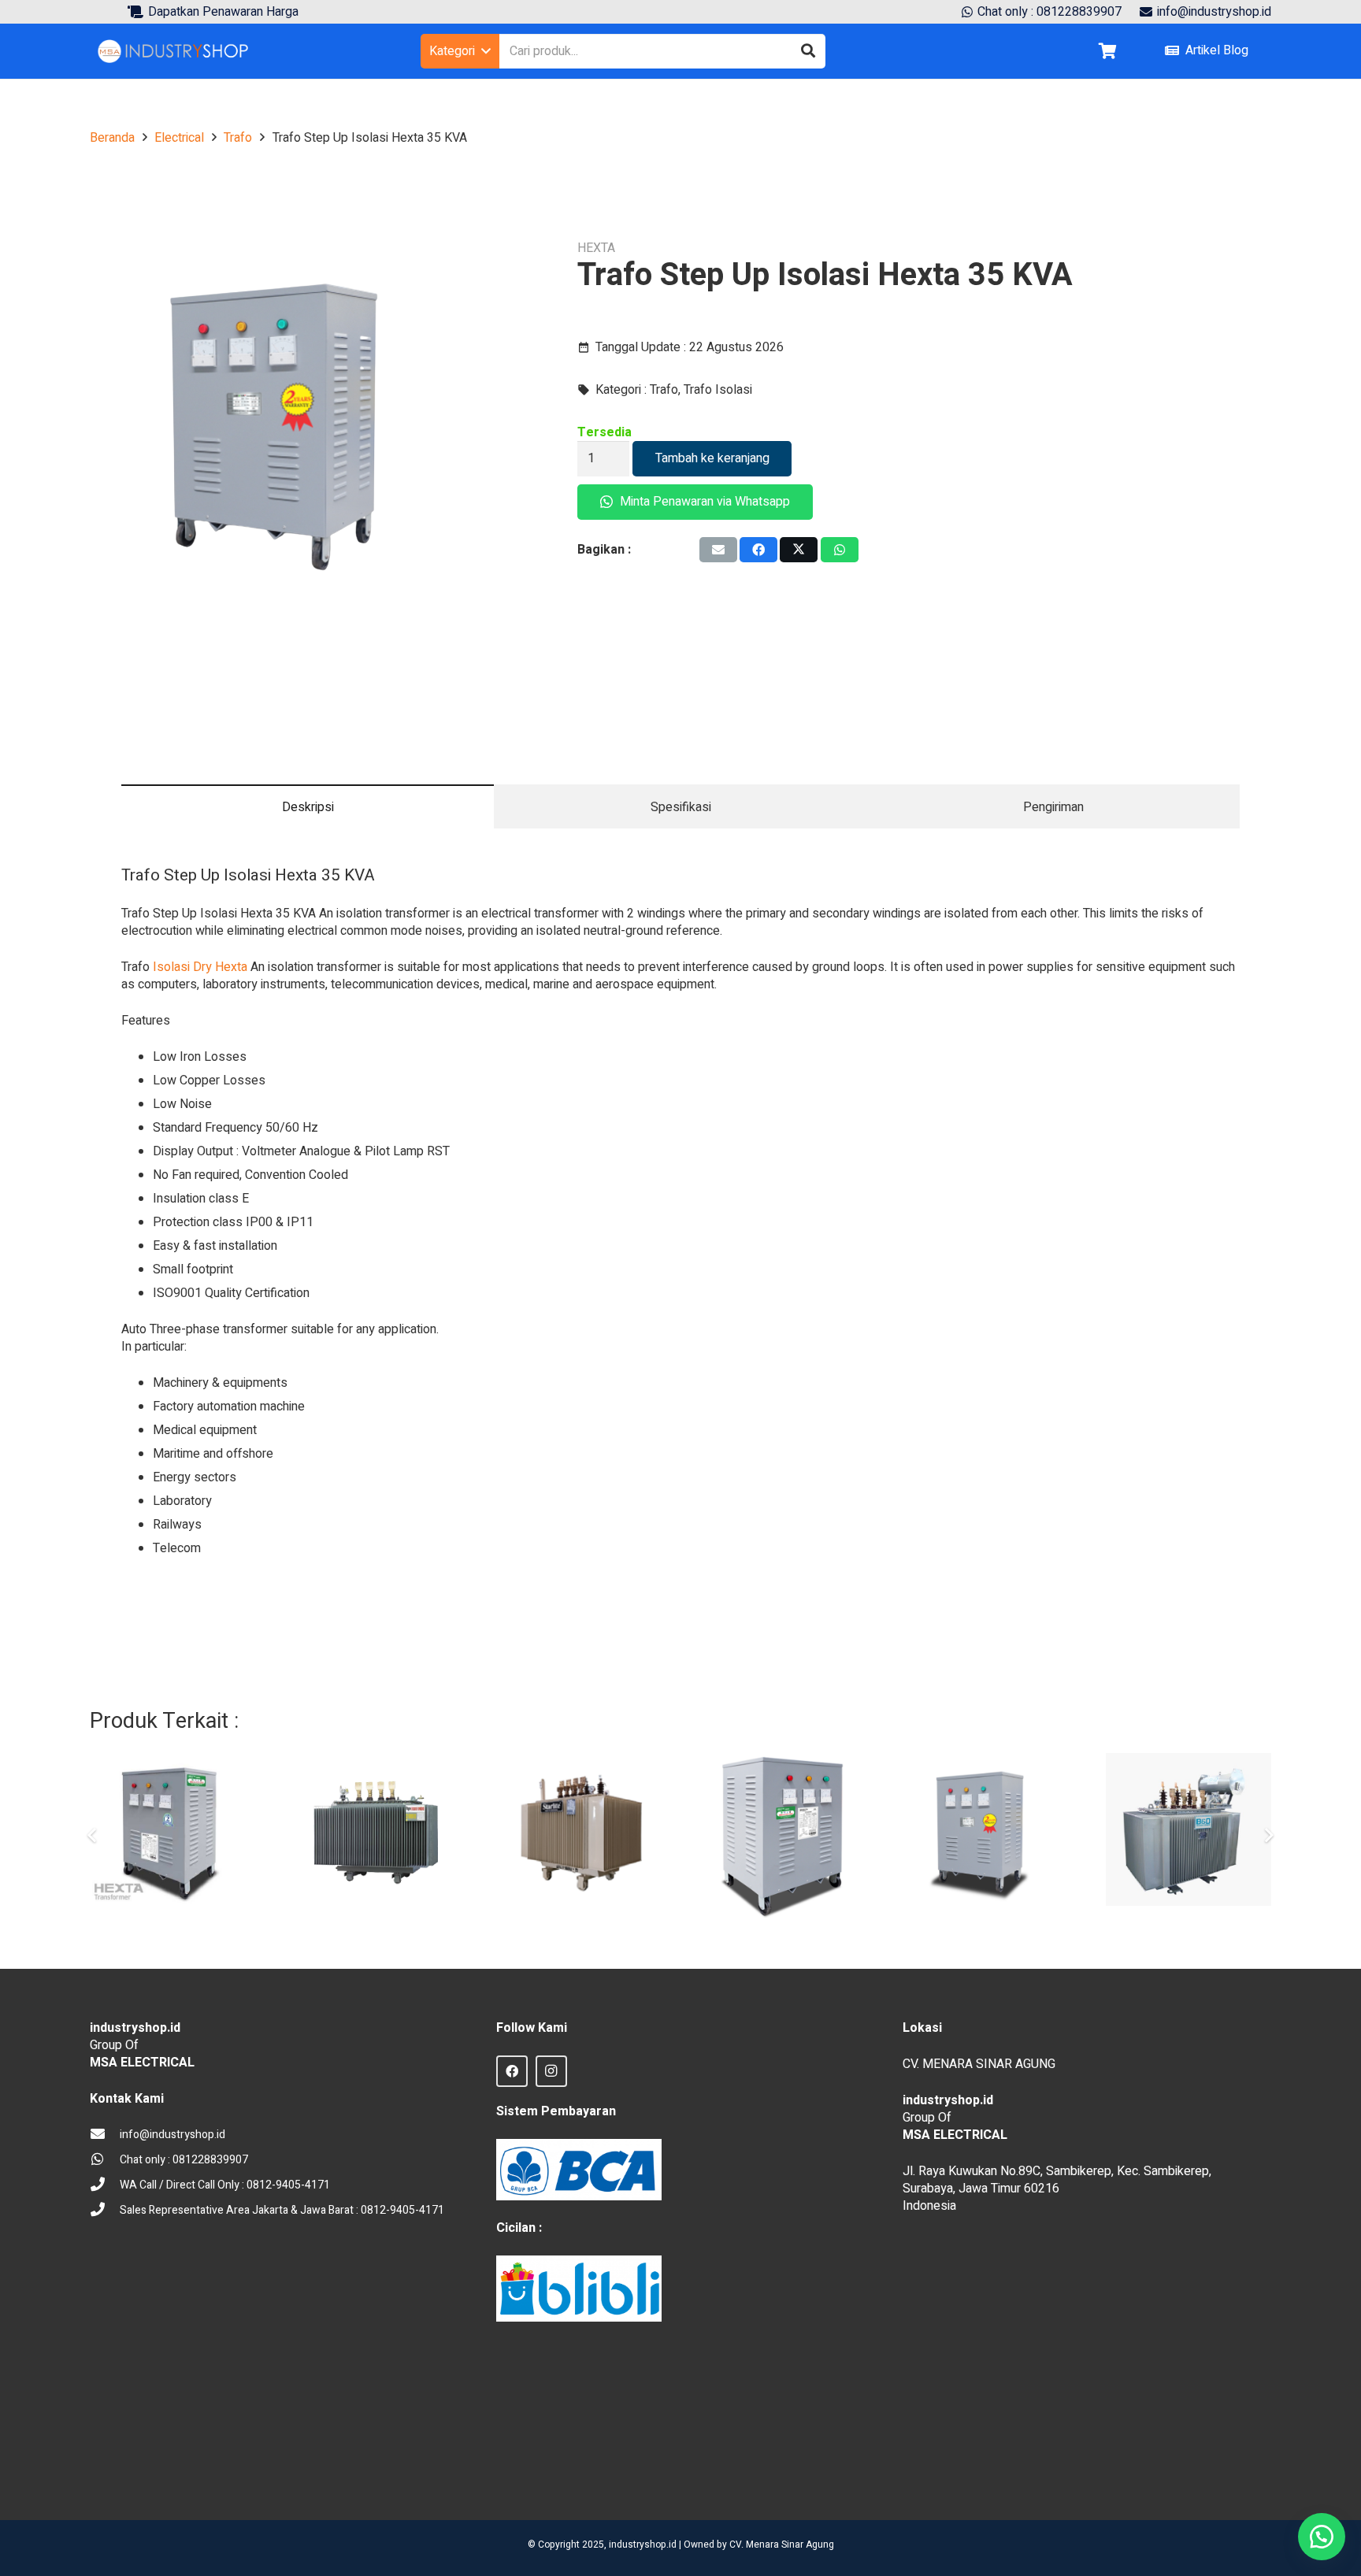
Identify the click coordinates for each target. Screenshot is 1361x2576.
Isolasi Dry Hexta (200, 967)
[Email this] (718, 550)
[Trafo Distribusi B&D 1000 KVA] (1189, 1836)
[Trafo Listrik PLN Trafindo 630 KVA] (376, 1836)
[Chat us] (1322, 2537)
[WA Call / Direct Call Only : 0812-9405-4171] (105, 2185)
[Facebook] (512, 2071)
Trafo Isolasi (718, 390)
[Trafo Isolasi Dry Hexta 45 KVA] (985, 1836)
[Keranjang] (1107, 51)
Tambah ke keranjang (712, 458)
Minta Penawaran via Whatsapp (703, 502)
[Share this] (758, 550)
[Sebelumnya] (93, 1836)
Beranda (112, 138)
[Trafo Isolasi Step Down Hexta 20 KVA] (172, 1836)
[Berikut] (1268, 1836)
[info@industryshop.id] (105, 2135)
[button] (460, 51)
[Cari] (808, 51)
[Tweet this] (799, 550)
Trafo (238, 138)
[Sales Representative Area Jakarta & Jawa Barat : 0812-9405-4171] (105, 2211)
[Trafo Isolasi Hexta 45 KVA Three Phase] (782, 1836)
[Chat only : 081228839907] (105, 2160)
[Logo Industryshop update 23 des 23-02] (174, 51)
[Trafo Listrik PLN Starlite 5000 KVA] (579, 1836)
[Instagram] (551, 2071)
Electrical (179, 138)
